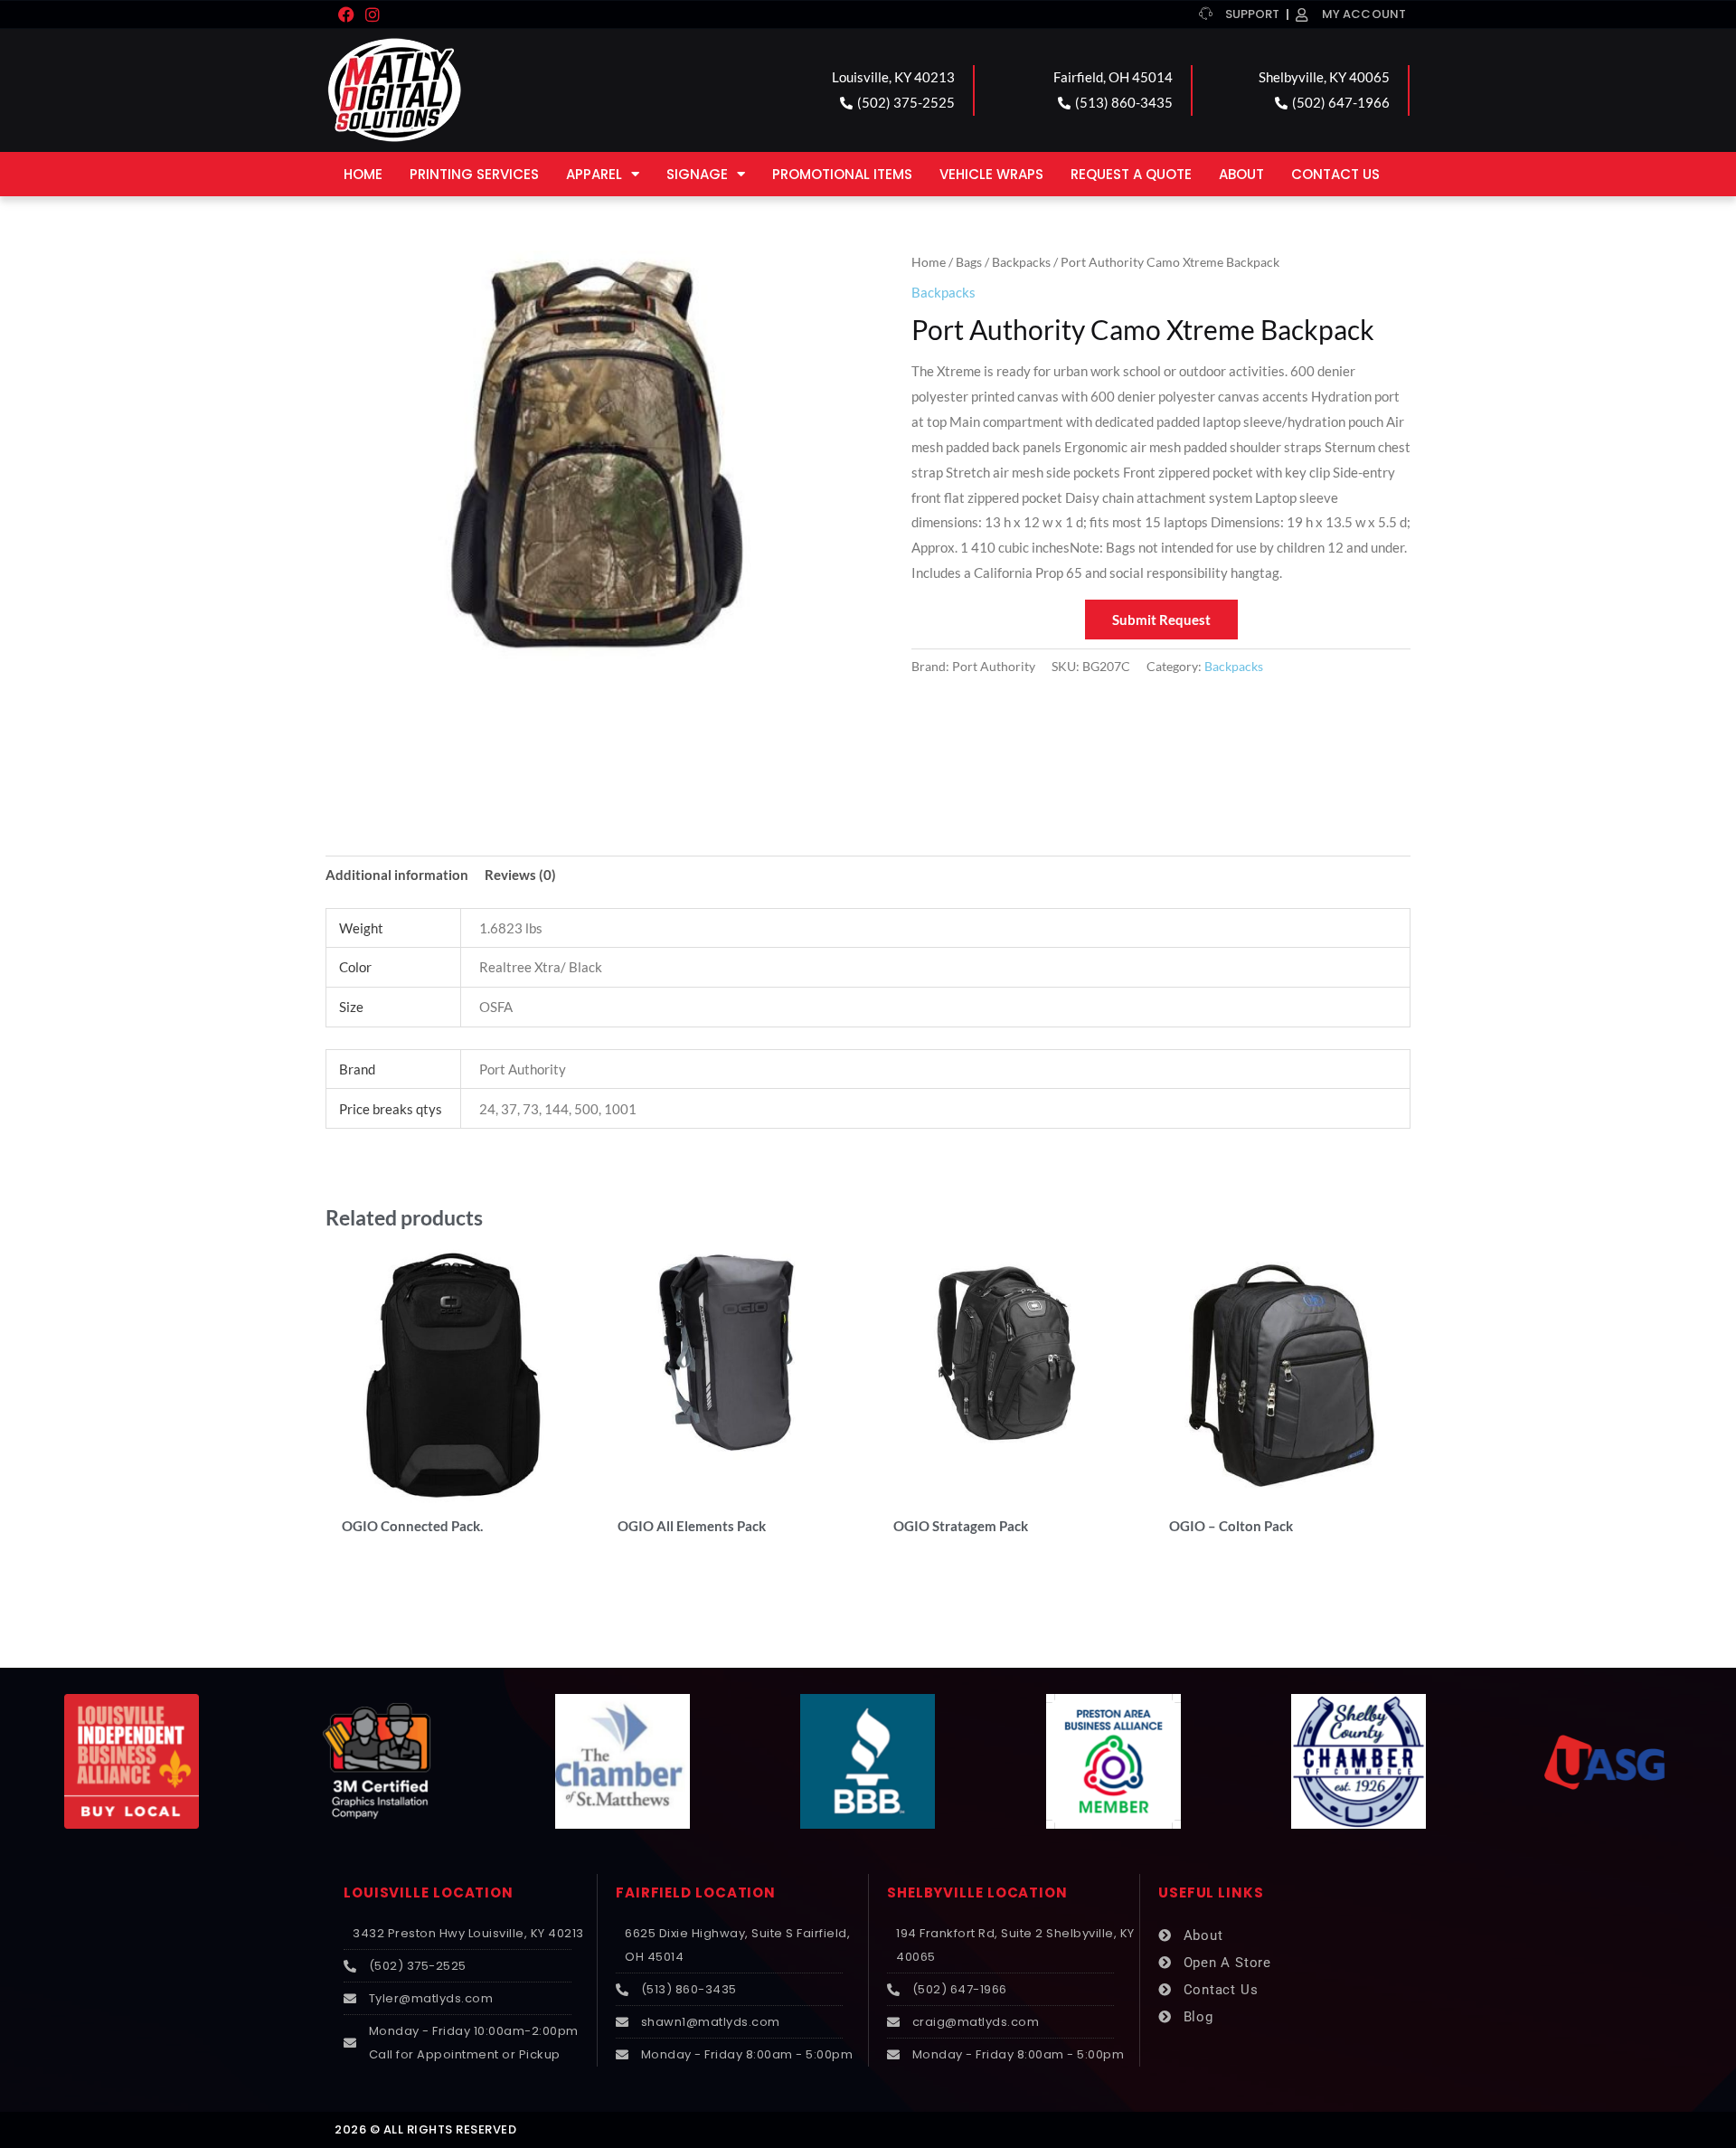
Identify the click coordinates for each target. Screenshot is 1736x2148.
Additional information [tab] (397, 875)
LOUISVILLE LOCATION (429, 1893)
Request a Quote (1131, 174)
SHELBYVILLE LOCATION (977, 1893)
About (1241, 174)
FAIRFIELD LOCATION (696, 1893)
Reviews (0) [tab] (520, 875)
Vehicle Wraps (991, 174)
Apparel (594, 174)
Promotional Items (842, 174)
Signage (697, 174)
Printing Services (474, 174)
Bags (969, 262)
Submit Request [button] (1161, 620)
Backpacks (1021, 262)
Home (363, 174)
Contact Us (1335, 174)
